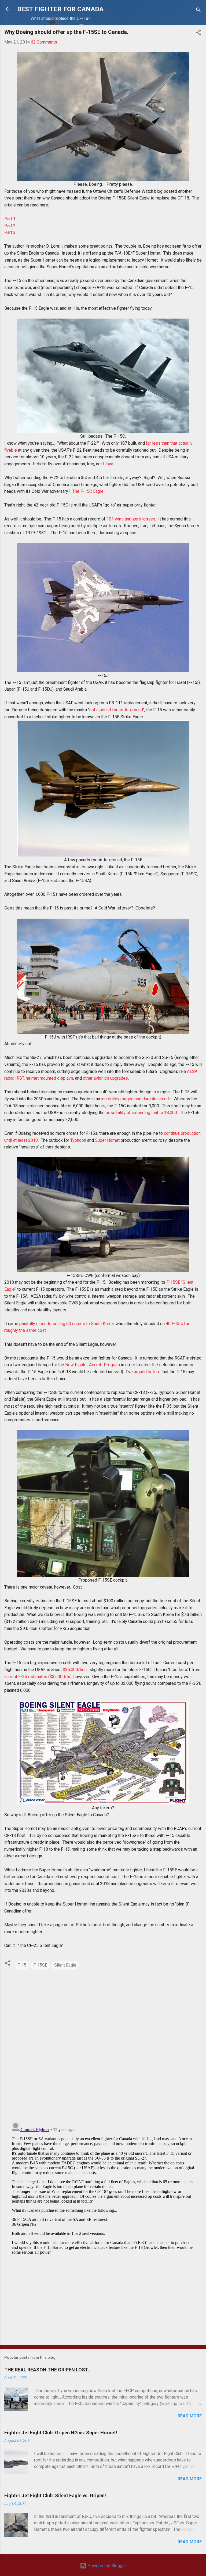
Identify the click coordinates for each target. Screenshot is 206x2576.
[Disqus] (103, 2049)
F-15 (22, 1965)
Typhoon (78, 1140)
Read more (190, 2416)
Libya (108, 464)
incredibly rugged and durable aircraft (136, 1099)
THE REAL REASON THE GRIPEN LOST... (48, 2370)
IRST (20, 1078)
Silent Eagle (65, 1965)
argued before (147, 1372)
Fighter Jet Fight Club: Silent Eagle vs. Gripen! (55, 2495)
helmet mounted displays (49, 1078)
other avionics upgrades (105, 1078)
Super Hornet (107, 1140)
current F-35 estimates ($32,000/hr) (38, 1677)
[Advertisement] (103, 2299)
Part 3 (10, 232)
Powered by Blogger (106, 2566)
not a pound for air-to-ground (116, 710)
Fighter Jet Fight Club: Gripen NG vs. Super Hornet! (61, 2433)
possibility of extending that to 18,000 (141, 1113)
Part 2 (10, 226)
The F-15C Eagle (88, 491)
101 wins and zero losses (131, 519)
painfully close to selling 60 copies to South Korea (67, 1324)
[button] (198, 33)
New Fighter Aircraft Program (93, 1365)
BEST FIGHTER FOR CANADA (60, 9)
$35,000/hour (75, 1670)
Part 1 (10, 219)
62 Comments (44, 42)
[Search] (198, 11)
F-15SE (40, 1965)
